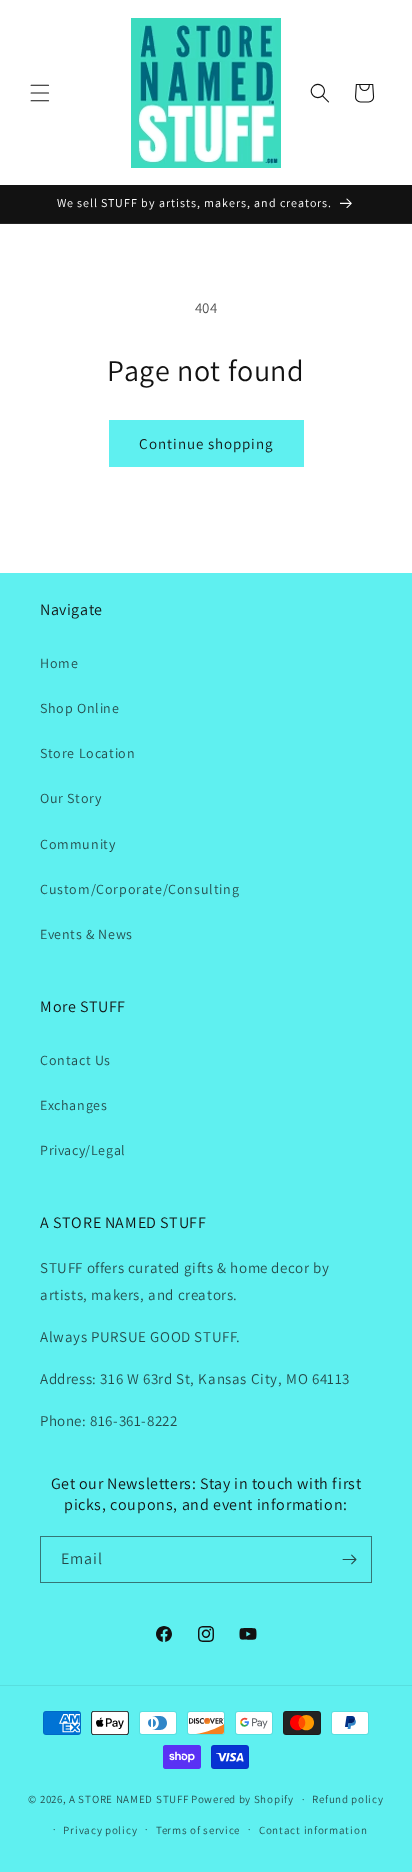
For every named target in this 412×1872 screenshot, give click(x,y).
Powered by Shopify (242, 1799)
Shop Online (80, 708)
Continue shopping (206, 443)
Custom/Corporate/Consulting (139, 889)
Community (77, 844)
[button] (40, 93)
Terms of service (198, 1830)
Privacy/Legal (83, 1150)
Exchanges (73, 1105)
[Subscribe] (349, 1559)
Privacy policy (100, 1830)
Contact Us (75, 1060)
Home (59, 663)
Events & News (86, 934)
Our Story (70, 798)
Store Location (87, 753)
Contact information (313, 1830)
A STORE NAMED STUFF (128, 1799)
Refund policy (347, 1799)
